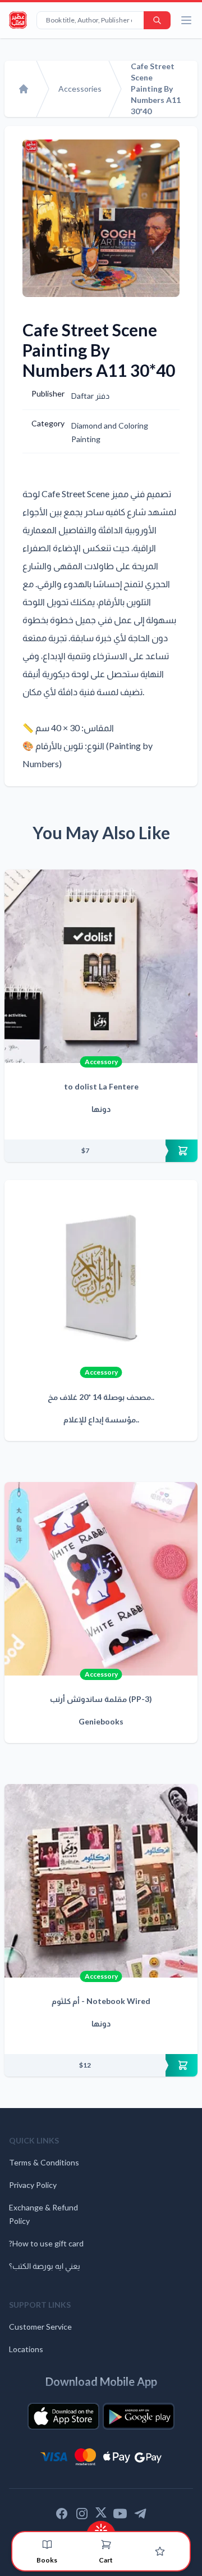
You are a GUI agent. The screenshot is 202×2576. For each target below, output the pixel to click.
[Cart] (106, 2545)
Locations (26, 2349)
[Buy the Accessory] (101, 1151)
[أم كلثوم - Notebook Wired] (101, 1881)
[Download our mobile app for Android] (139, 2416)
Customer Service (40, 2327)
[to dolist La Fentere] (101, 966)
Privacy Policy (33, 2185)
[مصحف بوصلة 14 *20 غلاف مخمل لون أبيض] (101, 1277)
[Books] (47, 2545)
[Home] (24, 89)
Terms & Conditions (44, 2162)
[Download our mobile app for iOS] (63, 2416)
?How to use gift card (46, 2243)
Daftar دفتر (90, 396)
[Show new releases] (101, 2527)
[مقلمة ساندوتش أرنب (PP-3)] (101, 1579)
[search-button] (157, 20)
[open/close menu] (186, 20)
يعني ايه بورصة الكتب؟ (45, 2266)
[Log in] (160, 2551)
